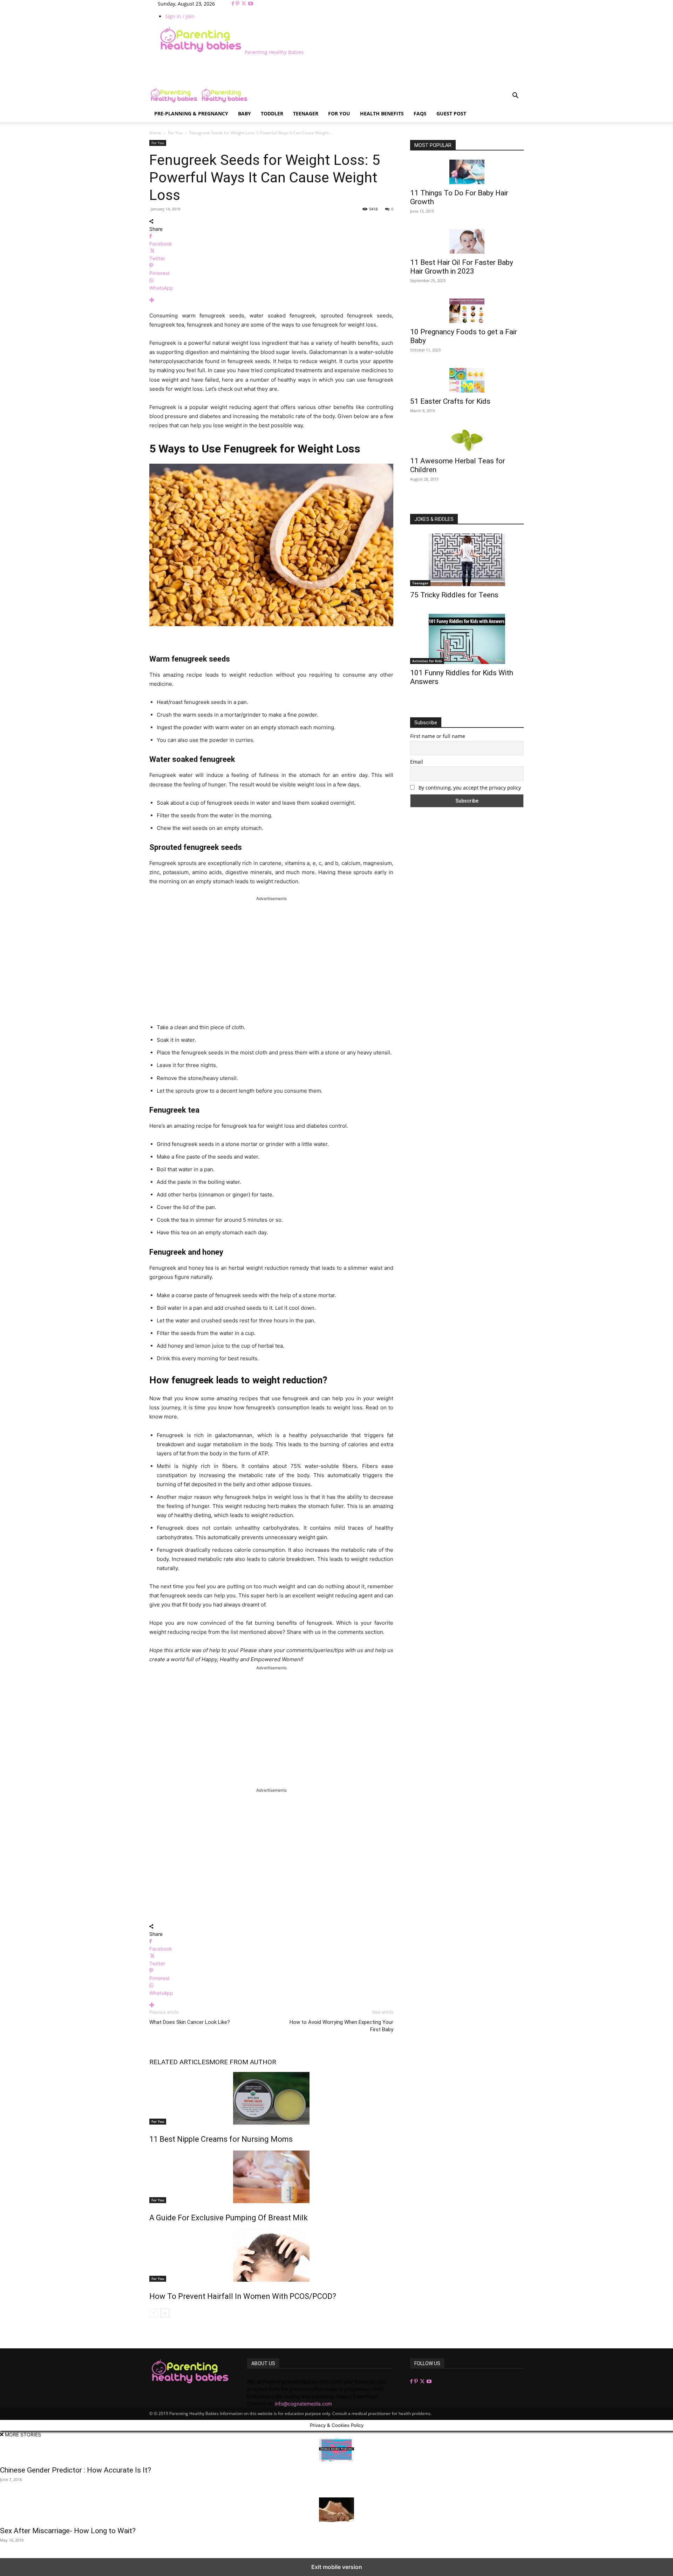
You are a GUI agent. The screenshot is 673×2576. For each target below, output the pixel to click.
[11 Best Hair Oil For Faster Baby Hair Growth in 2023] (467, 241)
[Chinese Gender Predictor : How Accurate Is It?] (336, 2450)
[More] (271, 300)
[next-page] (165, 2313)
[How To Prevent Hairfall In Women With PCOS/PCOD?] (271, 2255)
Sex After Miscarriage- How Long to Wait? (68, 2531)
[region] (271, 959)
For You (339, 113)
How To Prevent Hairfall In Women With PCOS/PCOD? (243, 2296)
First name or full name (438, 736)
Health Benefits (382, 113)
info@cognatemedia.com (303, 2404)
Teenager (306, 113)
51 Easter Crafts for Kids (450, 401)
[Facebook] (234, 4)
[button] (515, 96)
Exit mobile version (337, 2567)
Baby (244, 113)
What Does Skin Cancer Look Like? (190, 2022)
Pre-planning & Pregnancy (191, 113)
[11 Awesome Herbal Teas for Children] (467, 440)
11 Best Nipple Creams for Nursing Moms (221, 2139)
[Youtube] (251, 4)
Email (417, 762)
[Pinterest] (238, 4)
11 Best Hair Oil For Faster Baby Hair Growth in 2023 (462, 267)
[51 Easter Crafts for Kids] (467, 380)
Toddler (272, 113)
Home (155, 133)
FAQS (420, 113)
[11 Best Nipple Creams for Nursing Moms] (271, 2098)
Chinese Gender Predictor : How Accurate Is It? (76, 2470)
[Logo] (175, 102)
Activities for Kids (427, 661)
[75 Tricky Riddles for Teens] (467, 560)
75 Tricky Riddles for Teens (454, 595)
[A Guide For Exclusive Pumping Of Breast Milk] (271, 2177)
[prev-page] (154, 2313)
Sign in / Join (180, 16)
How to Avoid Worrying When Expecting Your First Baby (341, 2026)
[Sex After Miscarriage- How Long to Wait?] (336, 2510)
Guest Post (451, 113)
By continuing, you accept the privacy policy (469, 788)
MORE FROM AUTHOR (243, 2062)
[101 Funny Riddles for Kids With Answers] (467, 639)
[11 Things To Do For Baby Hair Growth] (467, 172)
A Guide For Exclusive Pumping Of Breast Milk (229, 2218)
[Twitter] (244, 4)
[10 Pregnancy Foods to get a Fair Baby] (467, 311)
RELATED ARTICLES (179, 2062)
